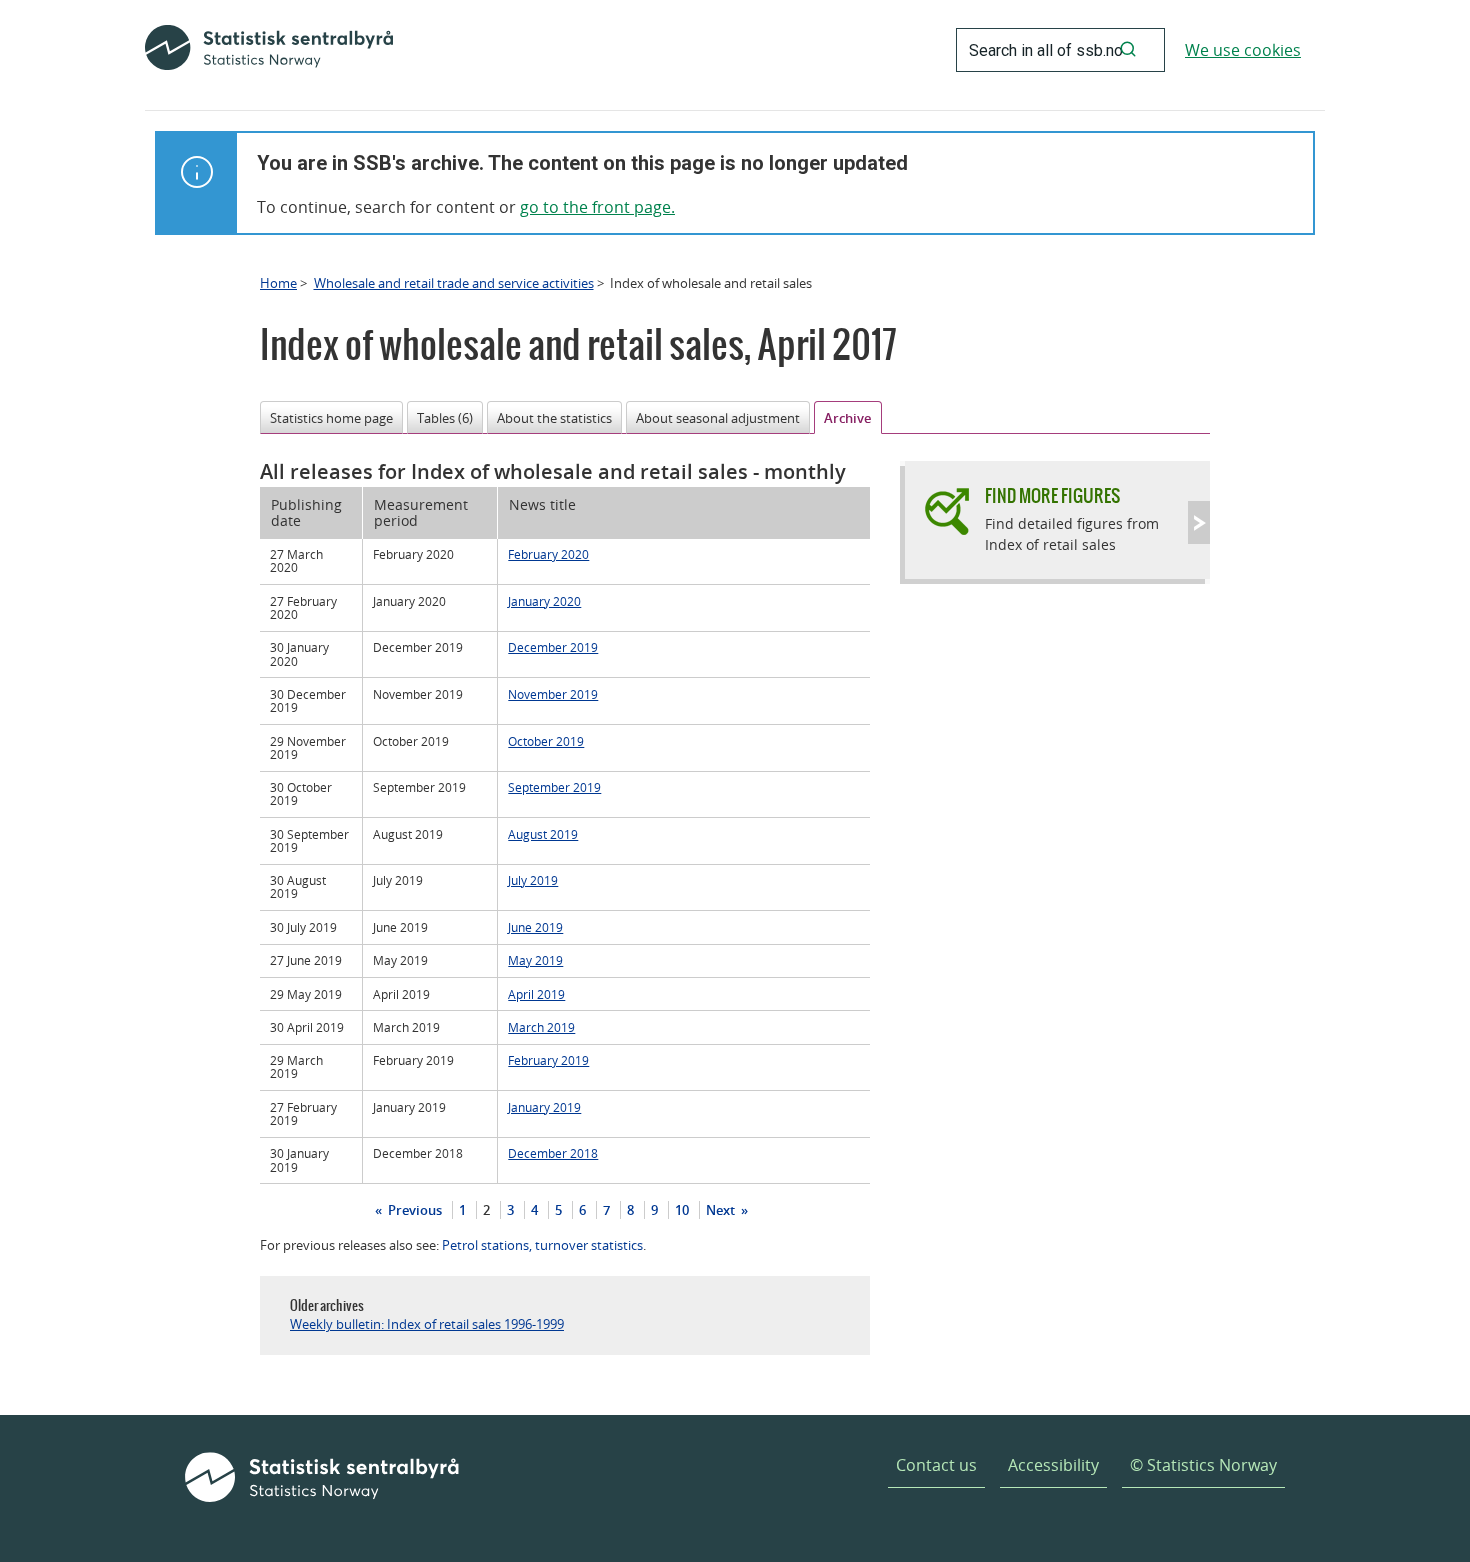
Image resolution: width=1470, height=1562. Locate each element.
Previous (413, 1210)
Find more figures (1052, 495)
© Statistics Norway (1203, 1465)
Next (722, 1210)
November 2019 (553, 694)
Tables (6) (445, 418)
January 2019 (544, 1107)
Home (278, 283)
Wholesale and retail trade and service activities (454, 283)
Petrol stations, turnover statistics (542, 1245)
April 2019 (536, 994)
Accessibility (1053, 1465)
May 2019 (535, 960)
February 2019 (548, 1060)
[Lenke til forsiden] (269, 50)
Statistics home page (331, 418)
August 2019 (543, 834)
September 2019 (554, 787)
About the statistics (554, 418)
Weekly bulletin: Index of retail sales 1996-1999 (427, 1324)
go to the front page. (597, 207)
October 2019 (546, 741)
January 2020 (544, 601)
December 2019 (553, 647)
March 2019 (541, 1027)
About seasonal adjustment (718, 418)
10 (682, 1210)
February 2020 (548, 554)
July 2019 (533, 880)
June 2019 (535, 927)
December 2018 (553, 1153)
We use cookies (1243, 50)
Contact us (936, 1465)
